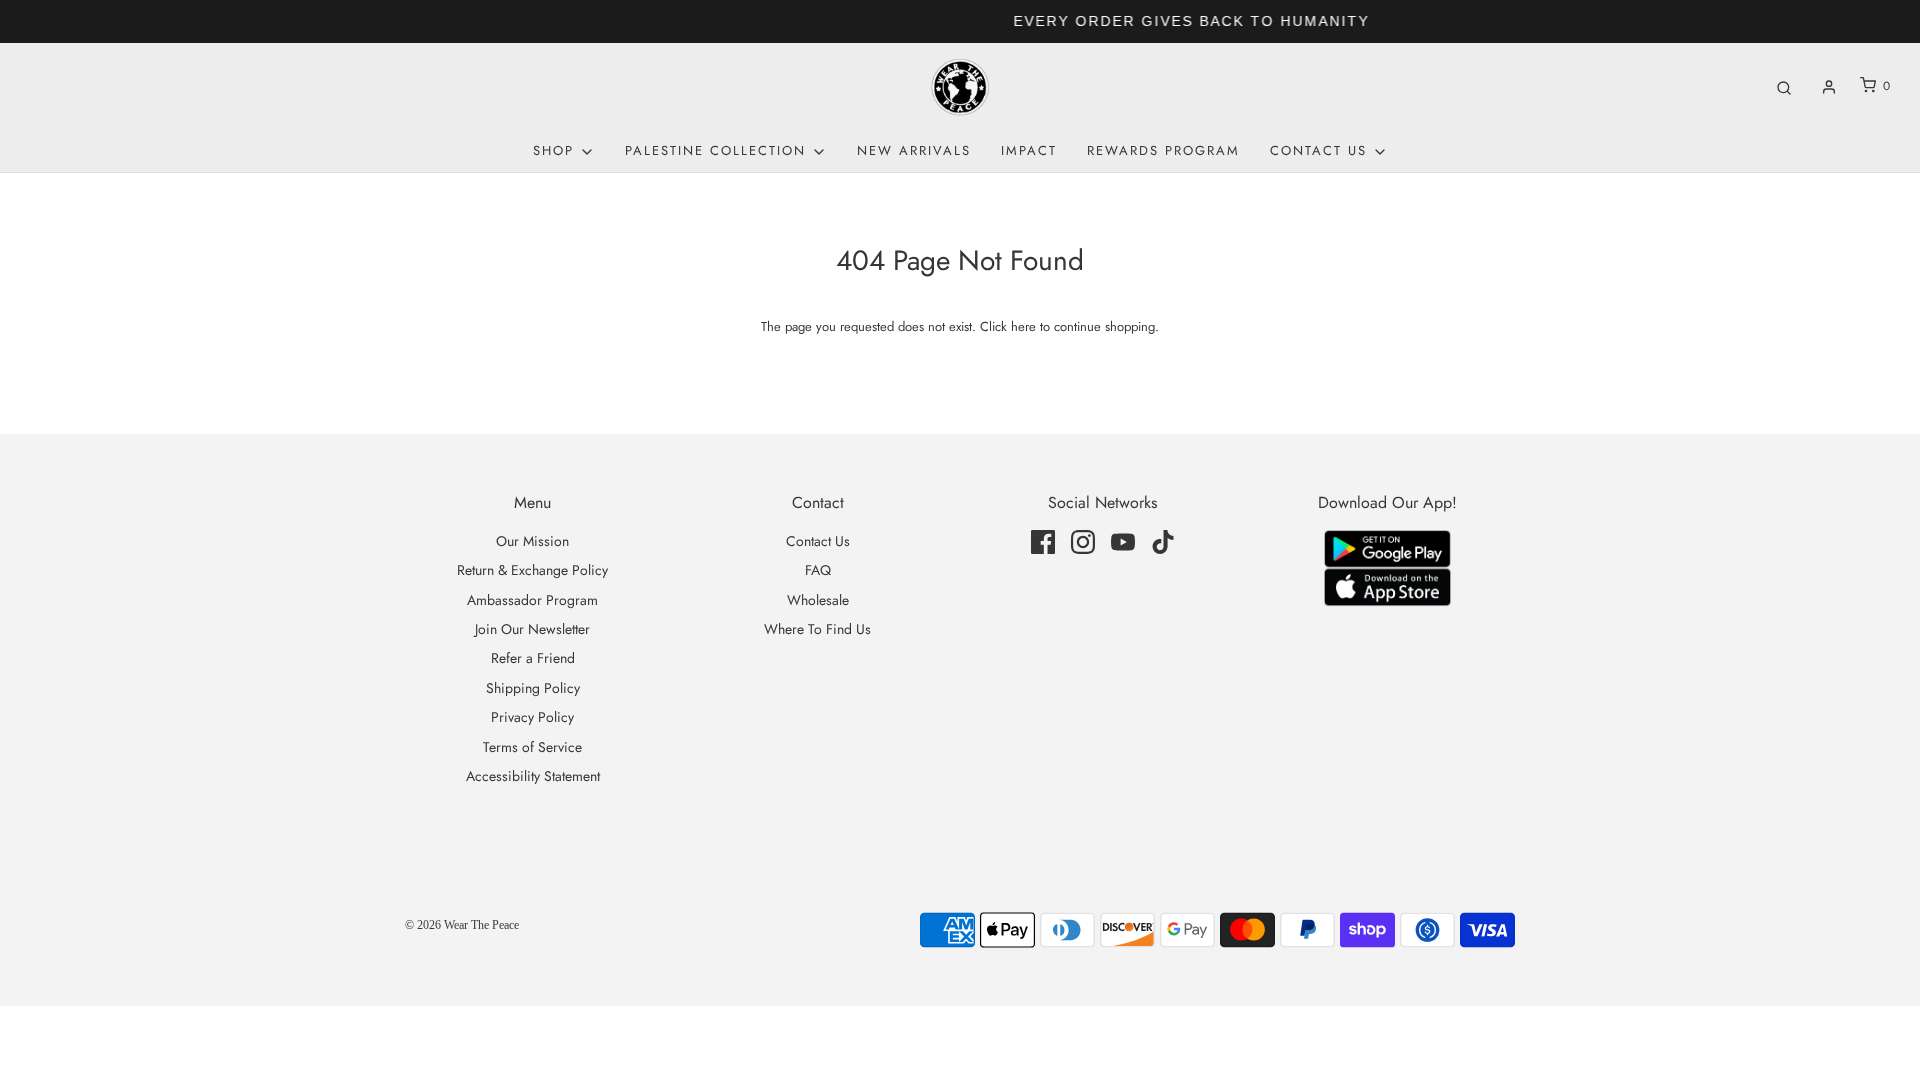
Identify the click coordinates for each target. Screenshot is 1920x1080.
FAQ (818, 570)
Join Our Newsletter (532, 629)
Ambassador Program (532, 600)
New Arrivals (914, 150)
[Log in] (1829, 87)
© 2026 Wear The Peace (462, 925)
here (1023, 326)
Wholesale (818, 600)
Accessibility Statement (533, 776)
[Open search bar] (1784, 86)
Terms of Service (532, 747)
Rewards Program (1163, 150)
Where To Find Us (817, 629)
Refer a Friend (533, 658)
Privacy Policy (532, 717)
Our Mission (532, 541)
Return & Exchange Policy (532, 570)
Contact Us (818, 541)
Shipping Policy (533, 688)
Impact (1029, 150)
